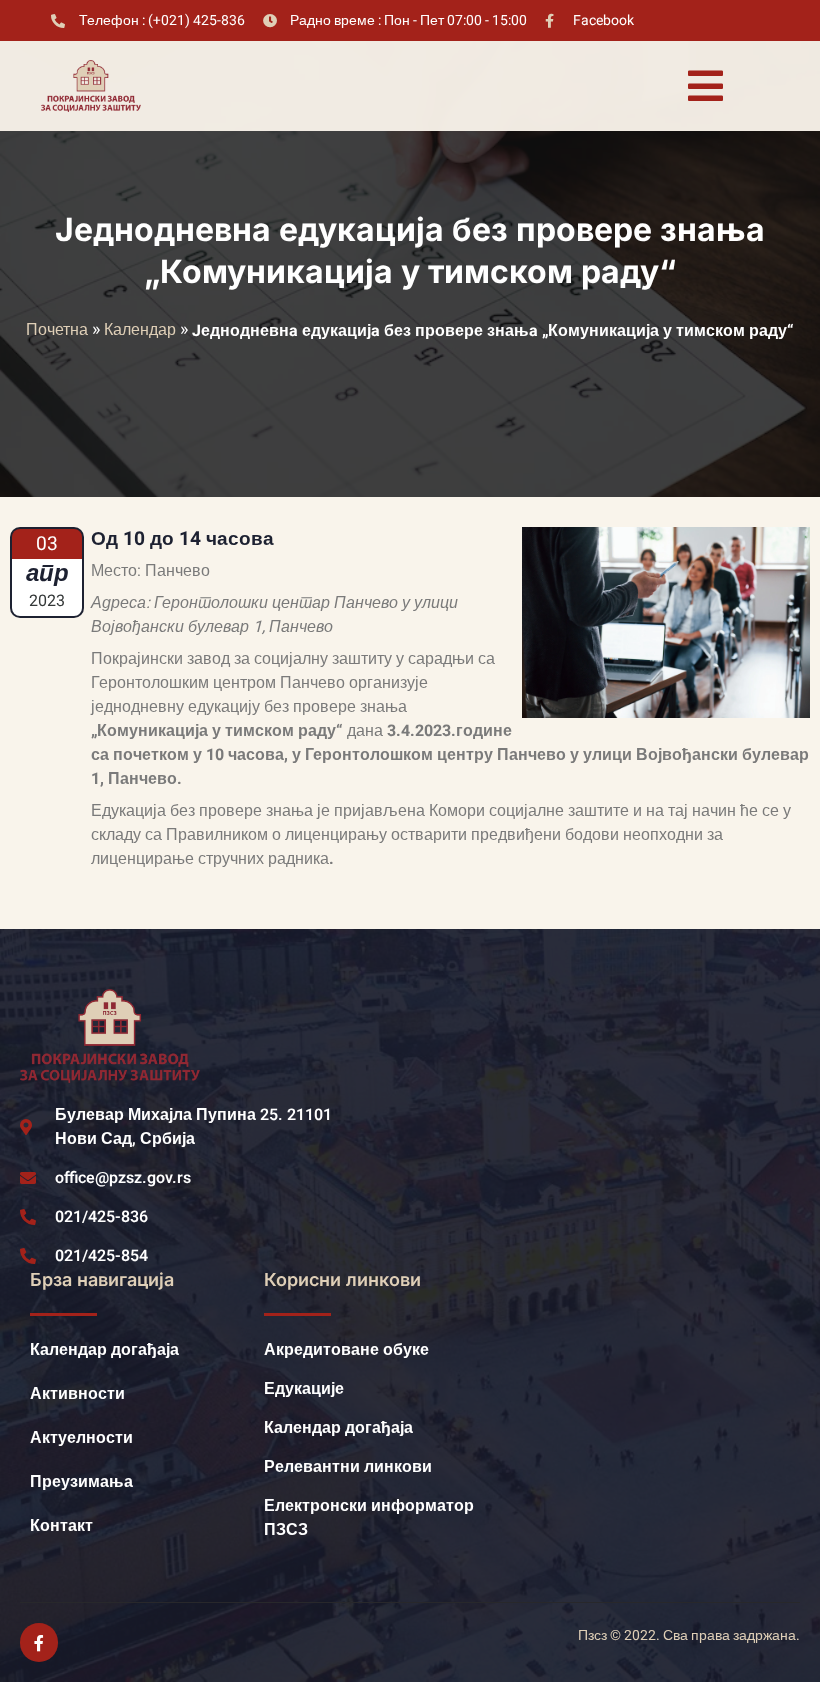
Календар (140, 330)
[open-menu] (705, 86)
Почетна (57, 330)
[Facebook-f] (39, 1642)
